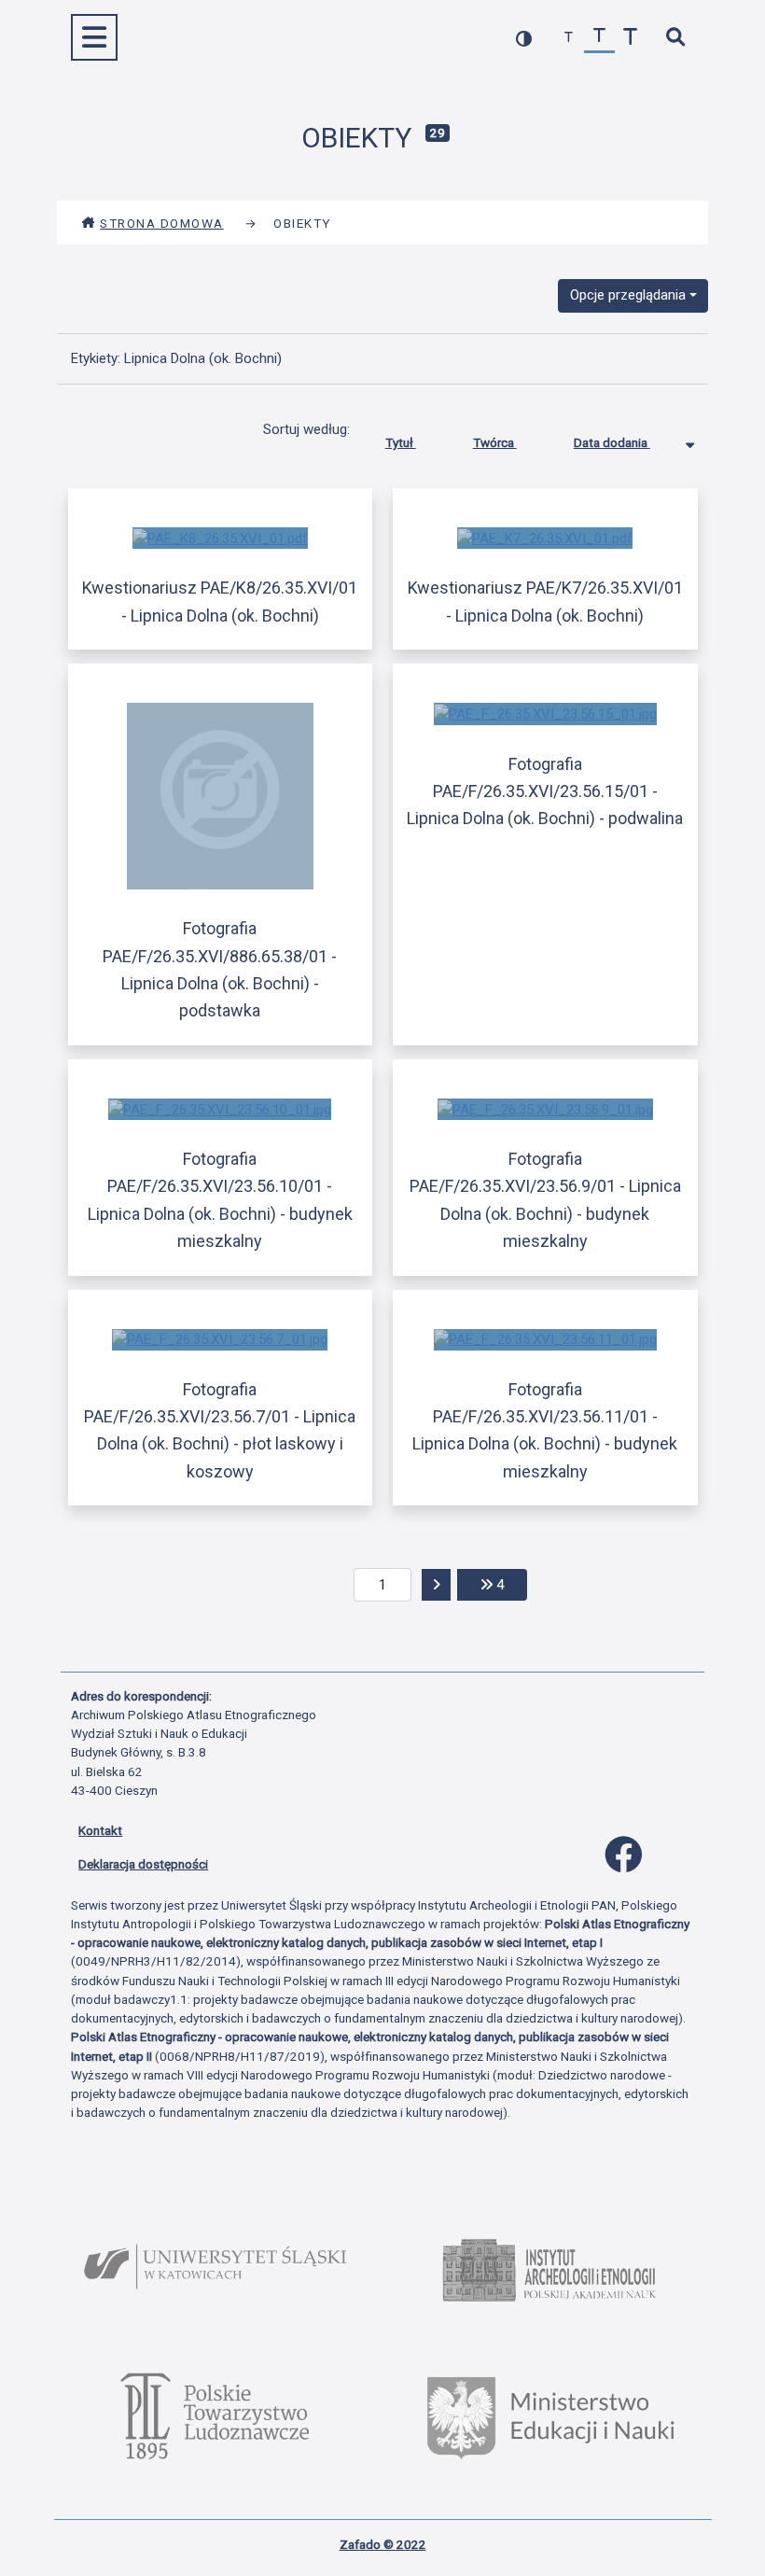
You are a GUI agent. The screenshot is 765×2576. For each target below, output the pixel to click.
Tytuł (401, 442)
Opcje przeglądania (628, 295)
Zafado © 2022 (383, 2544)
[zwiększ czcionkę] (630, 38)
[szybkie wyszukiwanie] (675, 38)
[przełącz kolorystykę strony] (524, 38)
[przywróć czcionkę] (599, 38)
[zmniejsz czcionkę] (569, 38)
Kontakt (100, 1830)
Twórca (495, 442)
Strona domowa (162, 223)
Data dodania (612, 442)
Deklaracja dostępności (143, 1864)
